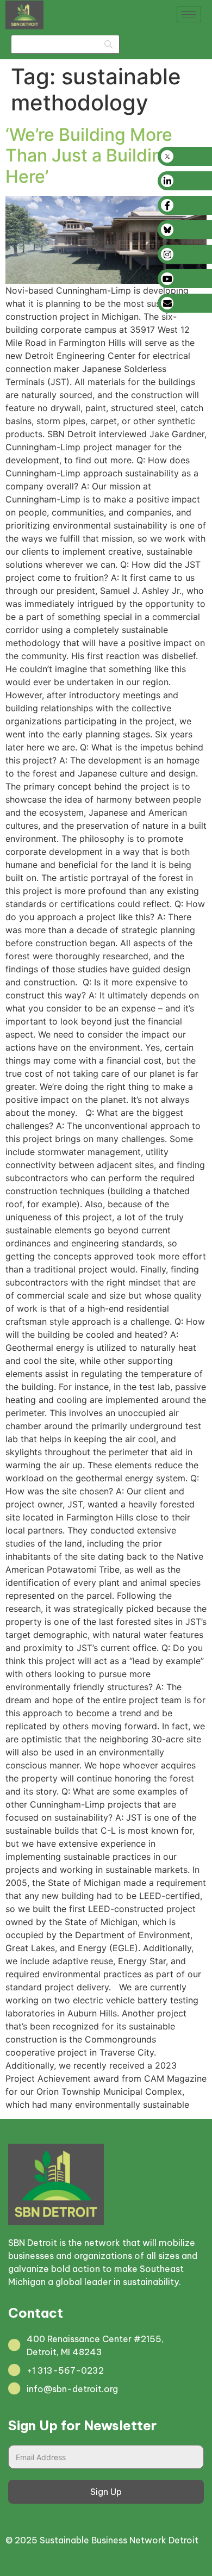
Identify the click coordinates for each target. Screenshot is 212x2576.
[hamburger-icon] (189, 14)
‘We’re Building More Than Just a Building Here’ (89, 156)
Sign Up (106, 2492)
